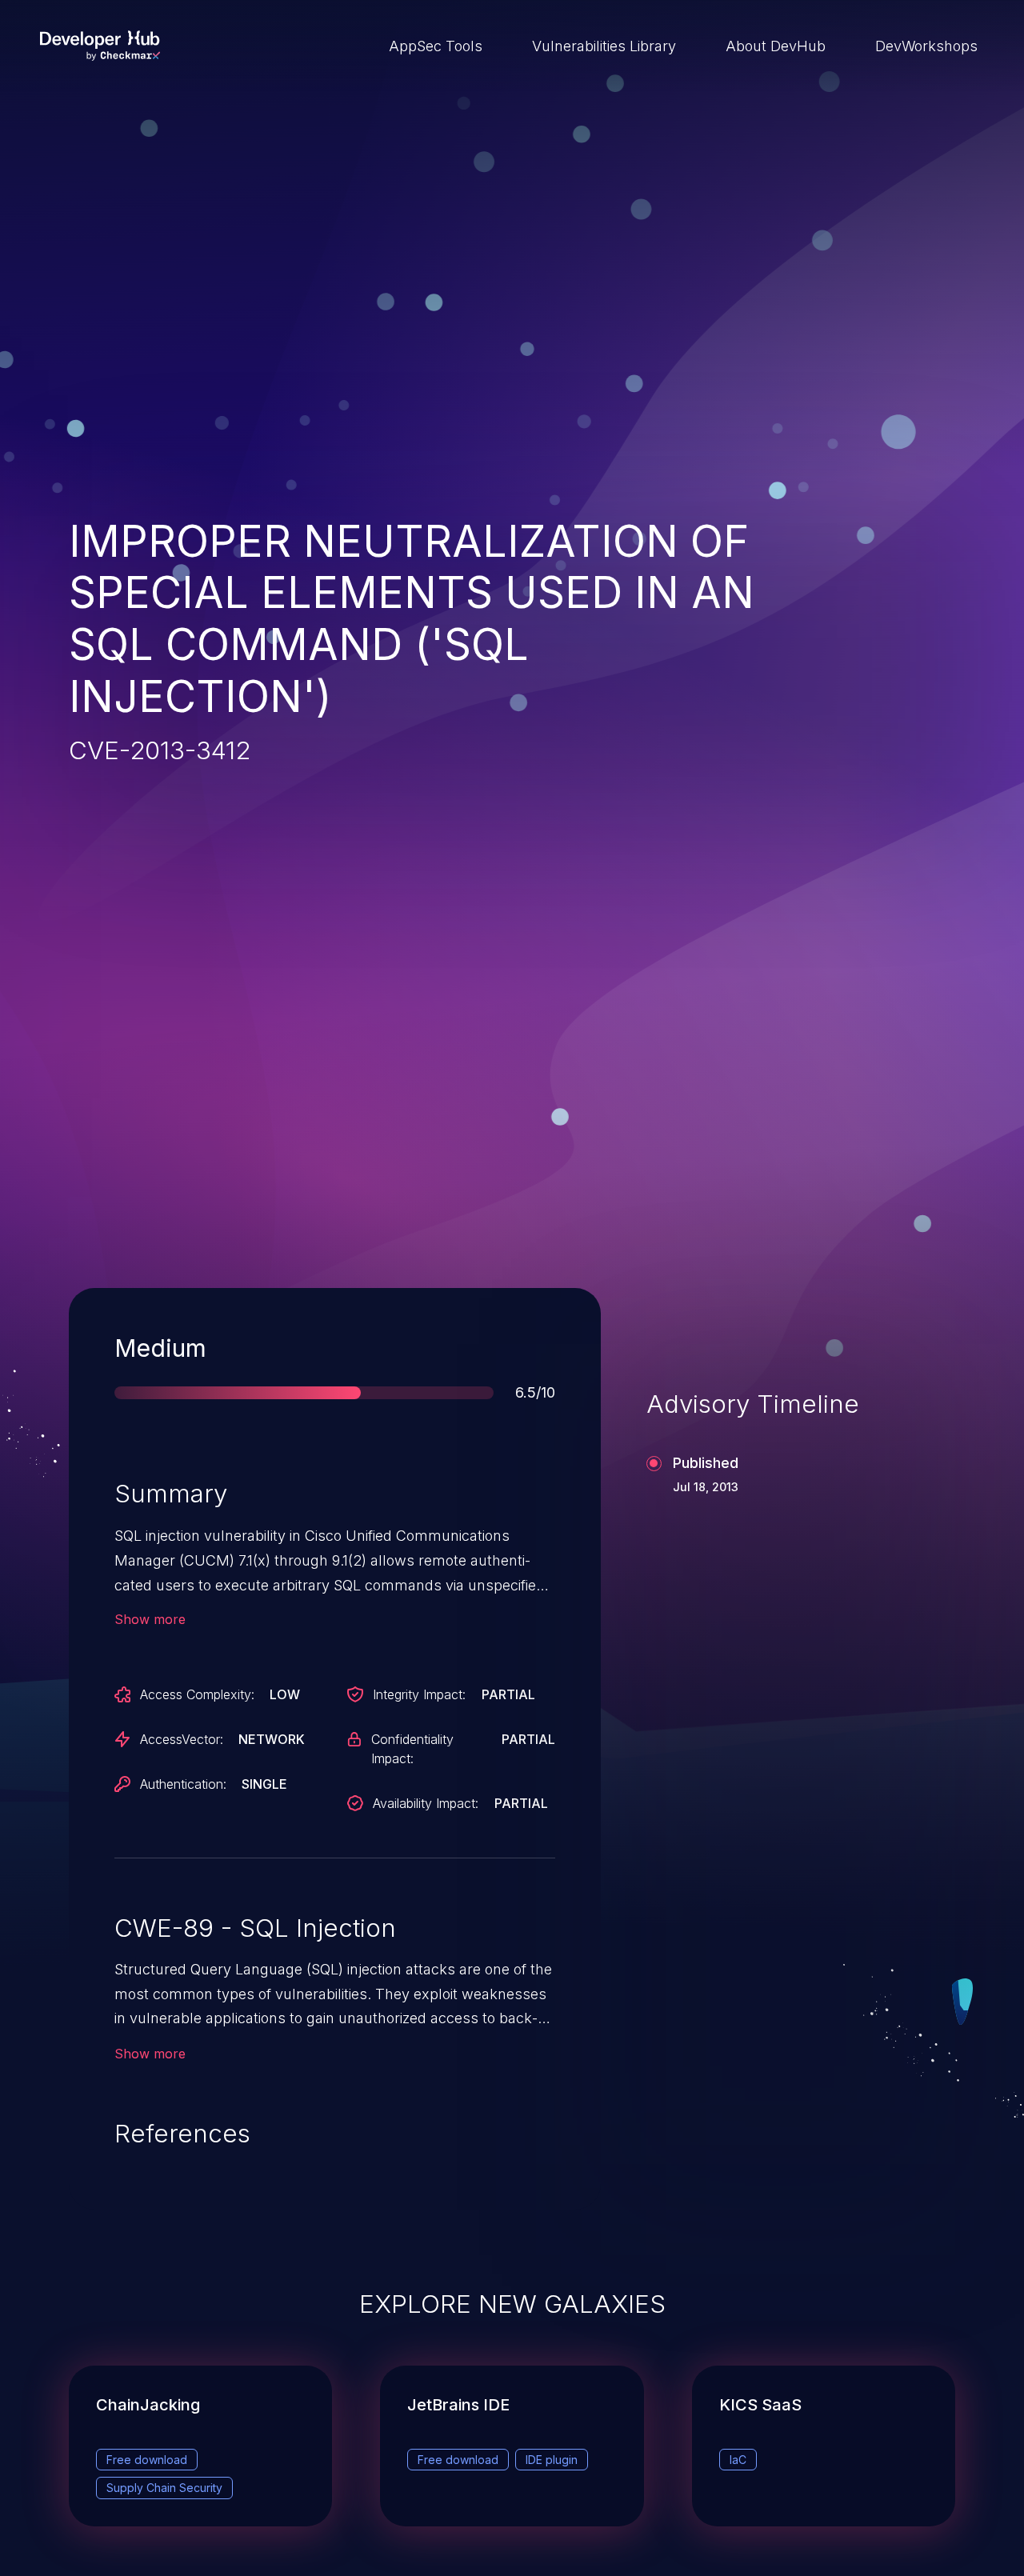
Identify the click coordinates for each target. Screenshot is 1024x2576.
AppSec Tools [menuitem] (436, 46)
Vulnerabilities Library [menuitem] (604, 46)
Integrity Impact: (419, 1694)
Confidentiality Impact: (412, 1749)
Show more (150, 1619)
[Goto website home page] (100, 46)
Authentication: (183, 1784)
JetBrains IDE (458, 2405)
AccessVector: (182, 1739)
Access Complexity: (197, 1694)
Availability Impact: (426, 1803)
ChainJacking (148, 2405)
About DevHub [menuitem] (776, 46)
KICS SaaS (760, 2405)
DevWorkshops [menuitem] (926, 46)
